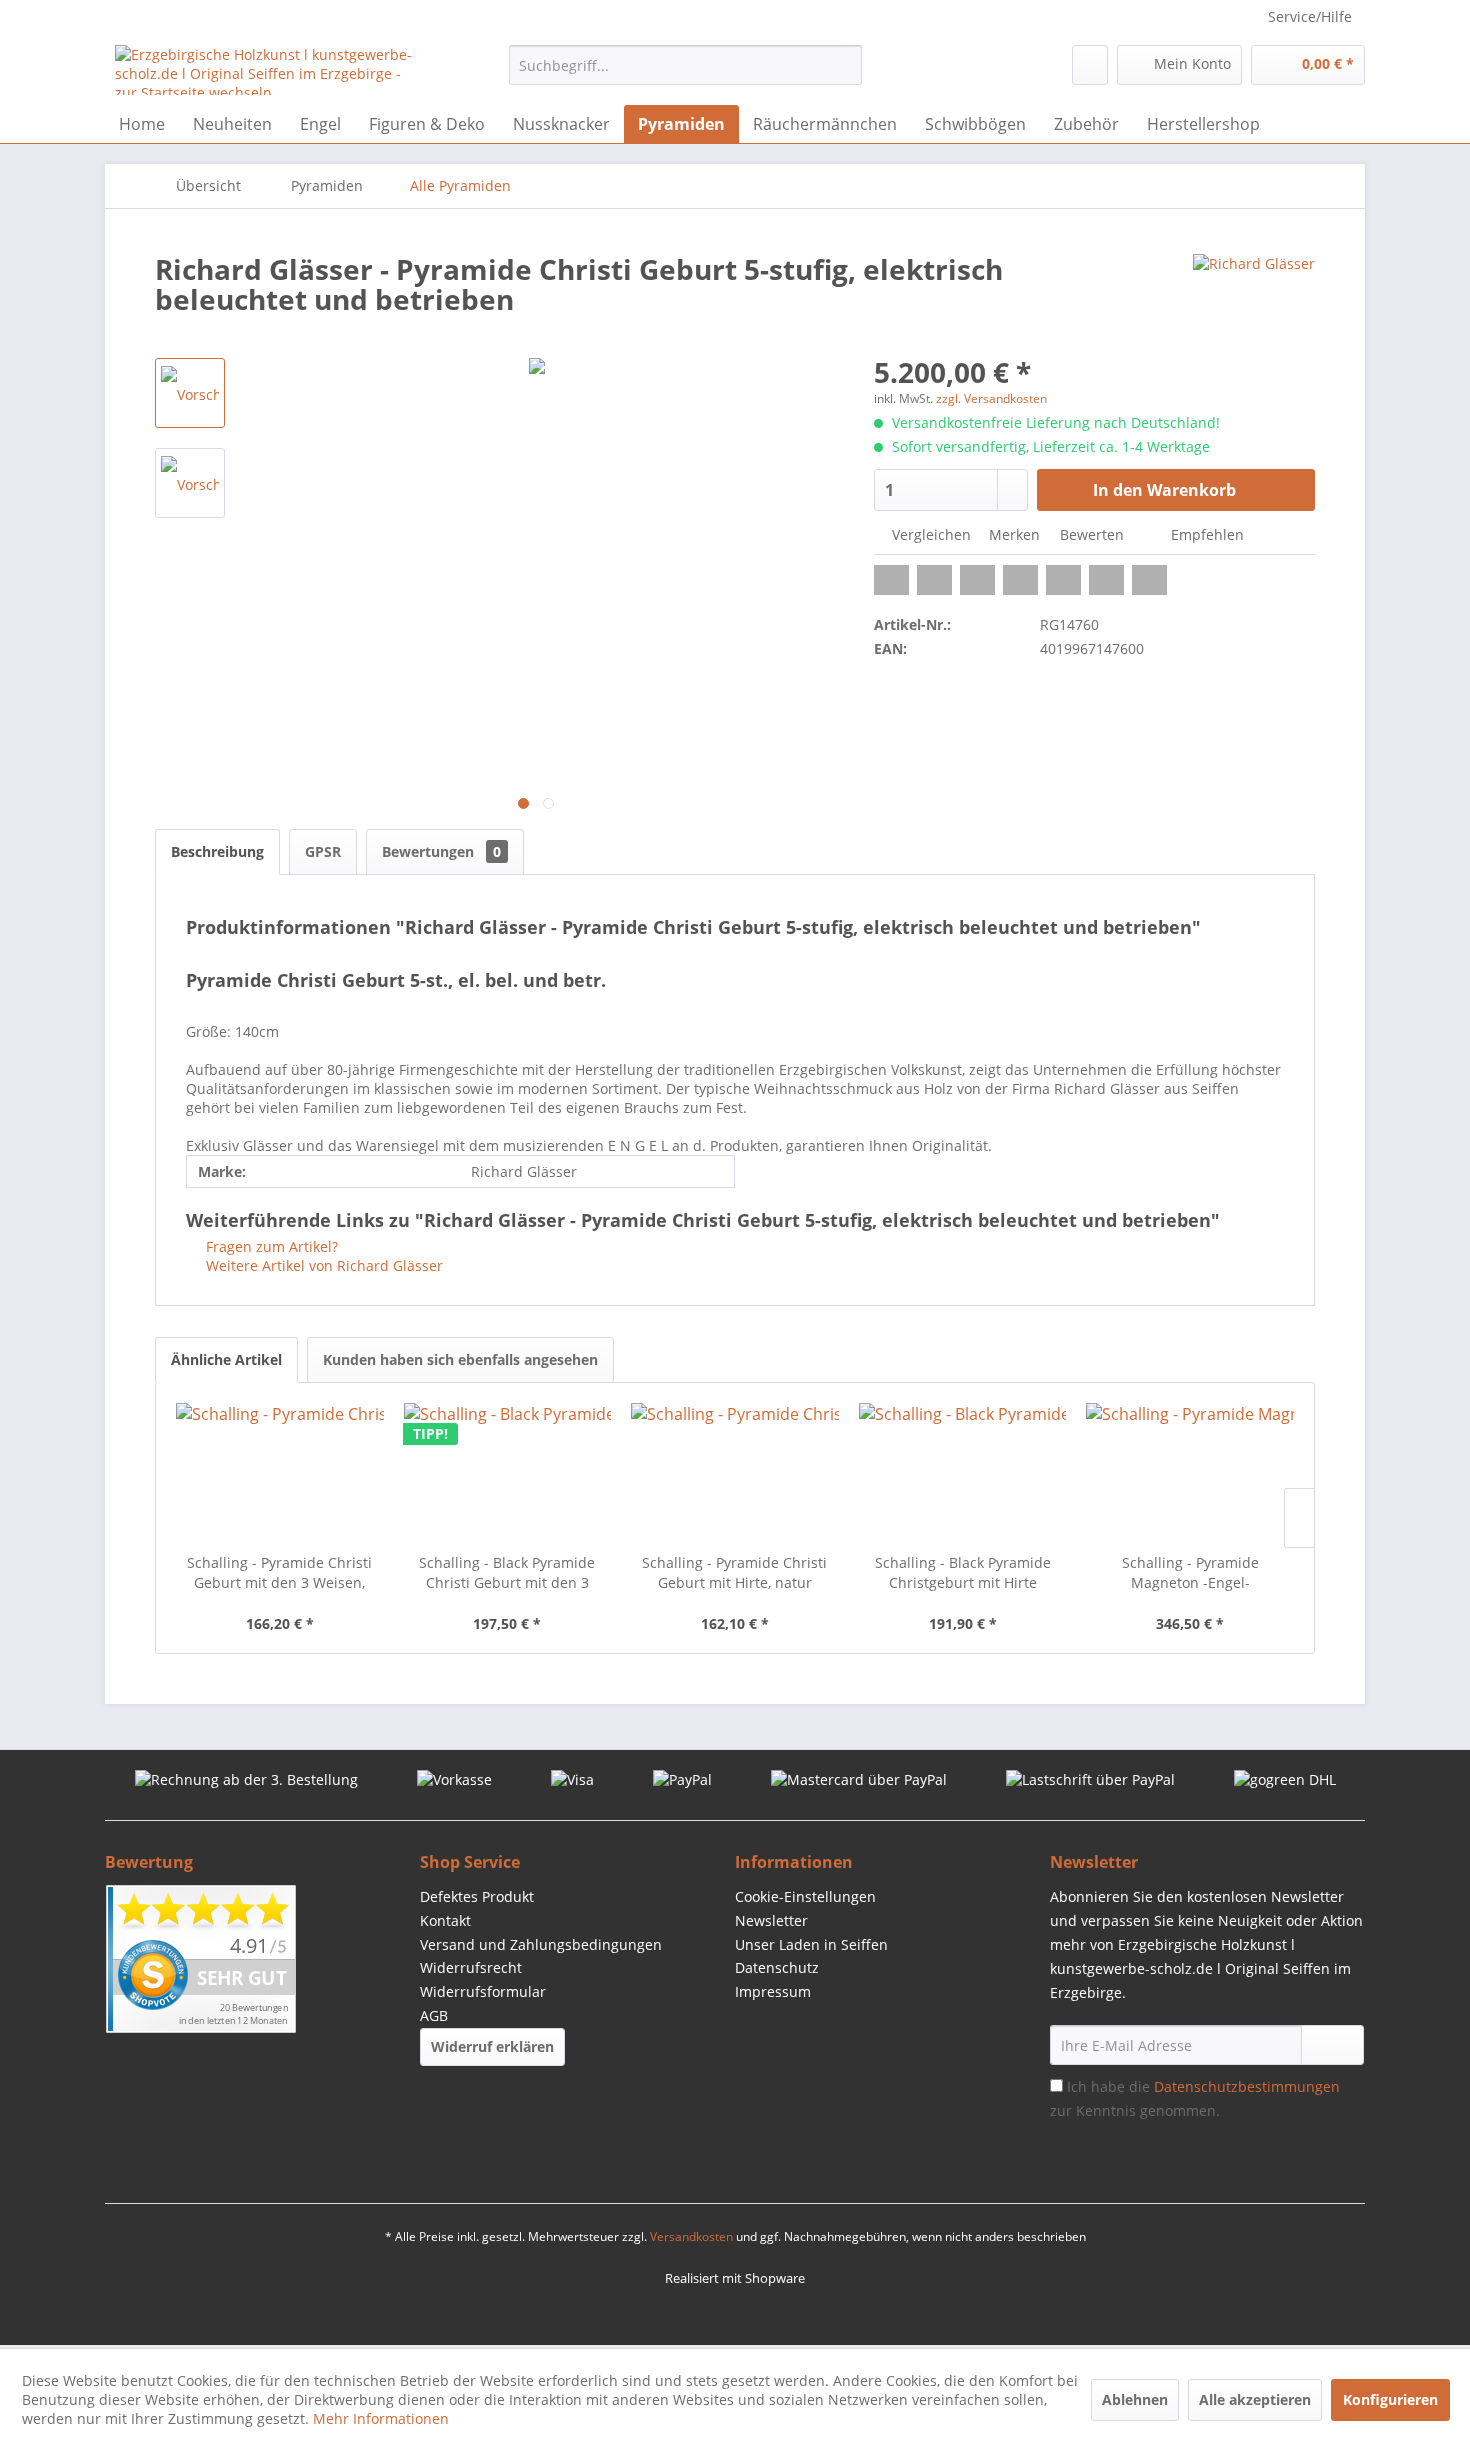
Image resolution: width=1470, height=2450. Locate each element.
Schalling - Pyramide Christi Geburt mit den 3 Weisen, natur (279, 1573)
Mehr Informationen (381, 2418)
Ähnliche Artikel (226, 1359)
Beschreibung (217, 851)
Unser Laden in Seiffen (811, 1944)
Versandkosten (691, 2236)
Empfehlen (1205, 534)
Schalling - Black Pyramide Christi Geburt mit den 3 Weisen (507, 1573)
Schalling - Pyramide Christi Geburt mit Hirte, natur (734, 1572)
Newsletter (771, 1920)
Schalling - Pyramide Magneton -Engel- (1190, 1572)
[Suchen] (843, 65)
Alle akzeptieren (1255, 2399)
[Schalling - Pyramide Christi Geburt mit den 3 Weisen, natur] (280, 1473)
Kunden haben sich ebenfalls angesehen (460, 1359)
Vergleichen (929, 534)
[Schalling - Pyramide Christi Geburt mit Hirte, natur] (735, 1473)
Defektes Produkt (477, 1896)
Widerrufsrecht (471, 1967)
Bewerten (1092, 534)
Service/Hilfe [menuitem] (1310, 16)
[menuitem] (685, 65)
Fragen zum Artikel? (270, 1246)
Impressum (773, 1991)
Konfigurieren (1390, 2399)
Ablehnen (1135, 2399)
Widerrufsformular (483, 1991)
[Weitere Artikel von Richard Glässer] (1254, 289)
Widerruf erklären (492, 2046)
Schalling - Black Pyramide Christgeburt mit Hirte (963, 1572)
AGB (434, 2015)
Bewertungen (441, 851)
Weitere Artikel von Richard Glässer (322, 1265)
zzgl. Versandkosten (991, 398)
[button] (891, 580)
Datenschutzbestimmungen (1247, 2086)
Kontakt (445, 1920)
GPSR (323, 851)
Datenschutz (777, 1967)
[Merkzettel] (1090, 65)
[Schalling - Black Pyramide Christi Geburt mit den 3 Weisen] (508, 1473)
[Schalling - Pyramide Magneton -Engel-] (1190, 1473)
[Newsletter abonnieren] (1332, 2045)
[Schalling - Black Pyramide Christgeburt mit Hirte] (963, 1473)
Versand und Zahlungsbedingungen (541, 1944)
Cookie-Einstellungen (805, 1896)
